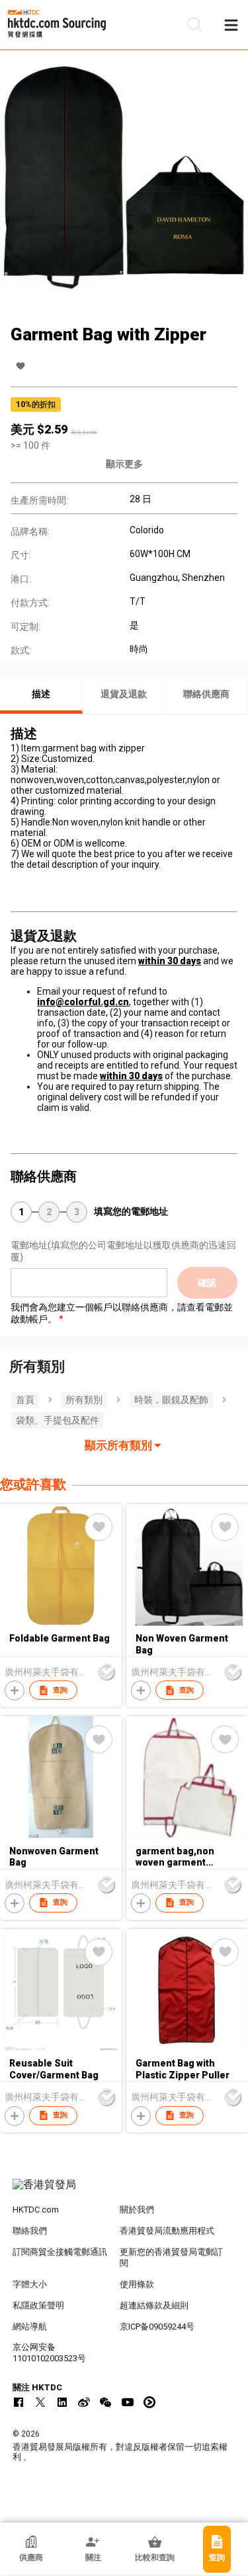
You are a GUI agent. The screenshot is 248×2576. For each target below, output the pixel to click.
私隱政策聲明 (38, 2305)
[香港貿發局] (124, 2191)
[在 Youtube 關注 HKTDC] (128, 2402)
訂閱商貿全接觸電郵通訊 (60, 2252)
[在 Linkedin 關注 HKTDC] (62, 2402)
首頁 (25, 1400)
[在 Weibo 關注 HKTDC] (84, 2402)
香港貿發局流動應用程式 (167, 2231)
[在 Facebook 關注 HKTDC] (19, 2402)
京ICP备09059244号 (157, 2327)
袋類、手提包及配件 (58, 1420)
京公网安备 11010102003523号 (49, 2353)
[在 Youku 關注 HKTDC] (149, 2402)
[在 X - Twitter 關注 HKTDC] (40, 2402)
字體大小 (30, 2284)
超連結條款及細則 (154, 2305)
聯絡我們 (30, 2231)
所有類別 (84, 1400)
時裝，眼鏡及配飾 (171, 1400)
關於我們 (137, 2210)
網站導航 (30, 2327)
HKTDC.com (36, 2210)
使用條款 (137, 2284)
